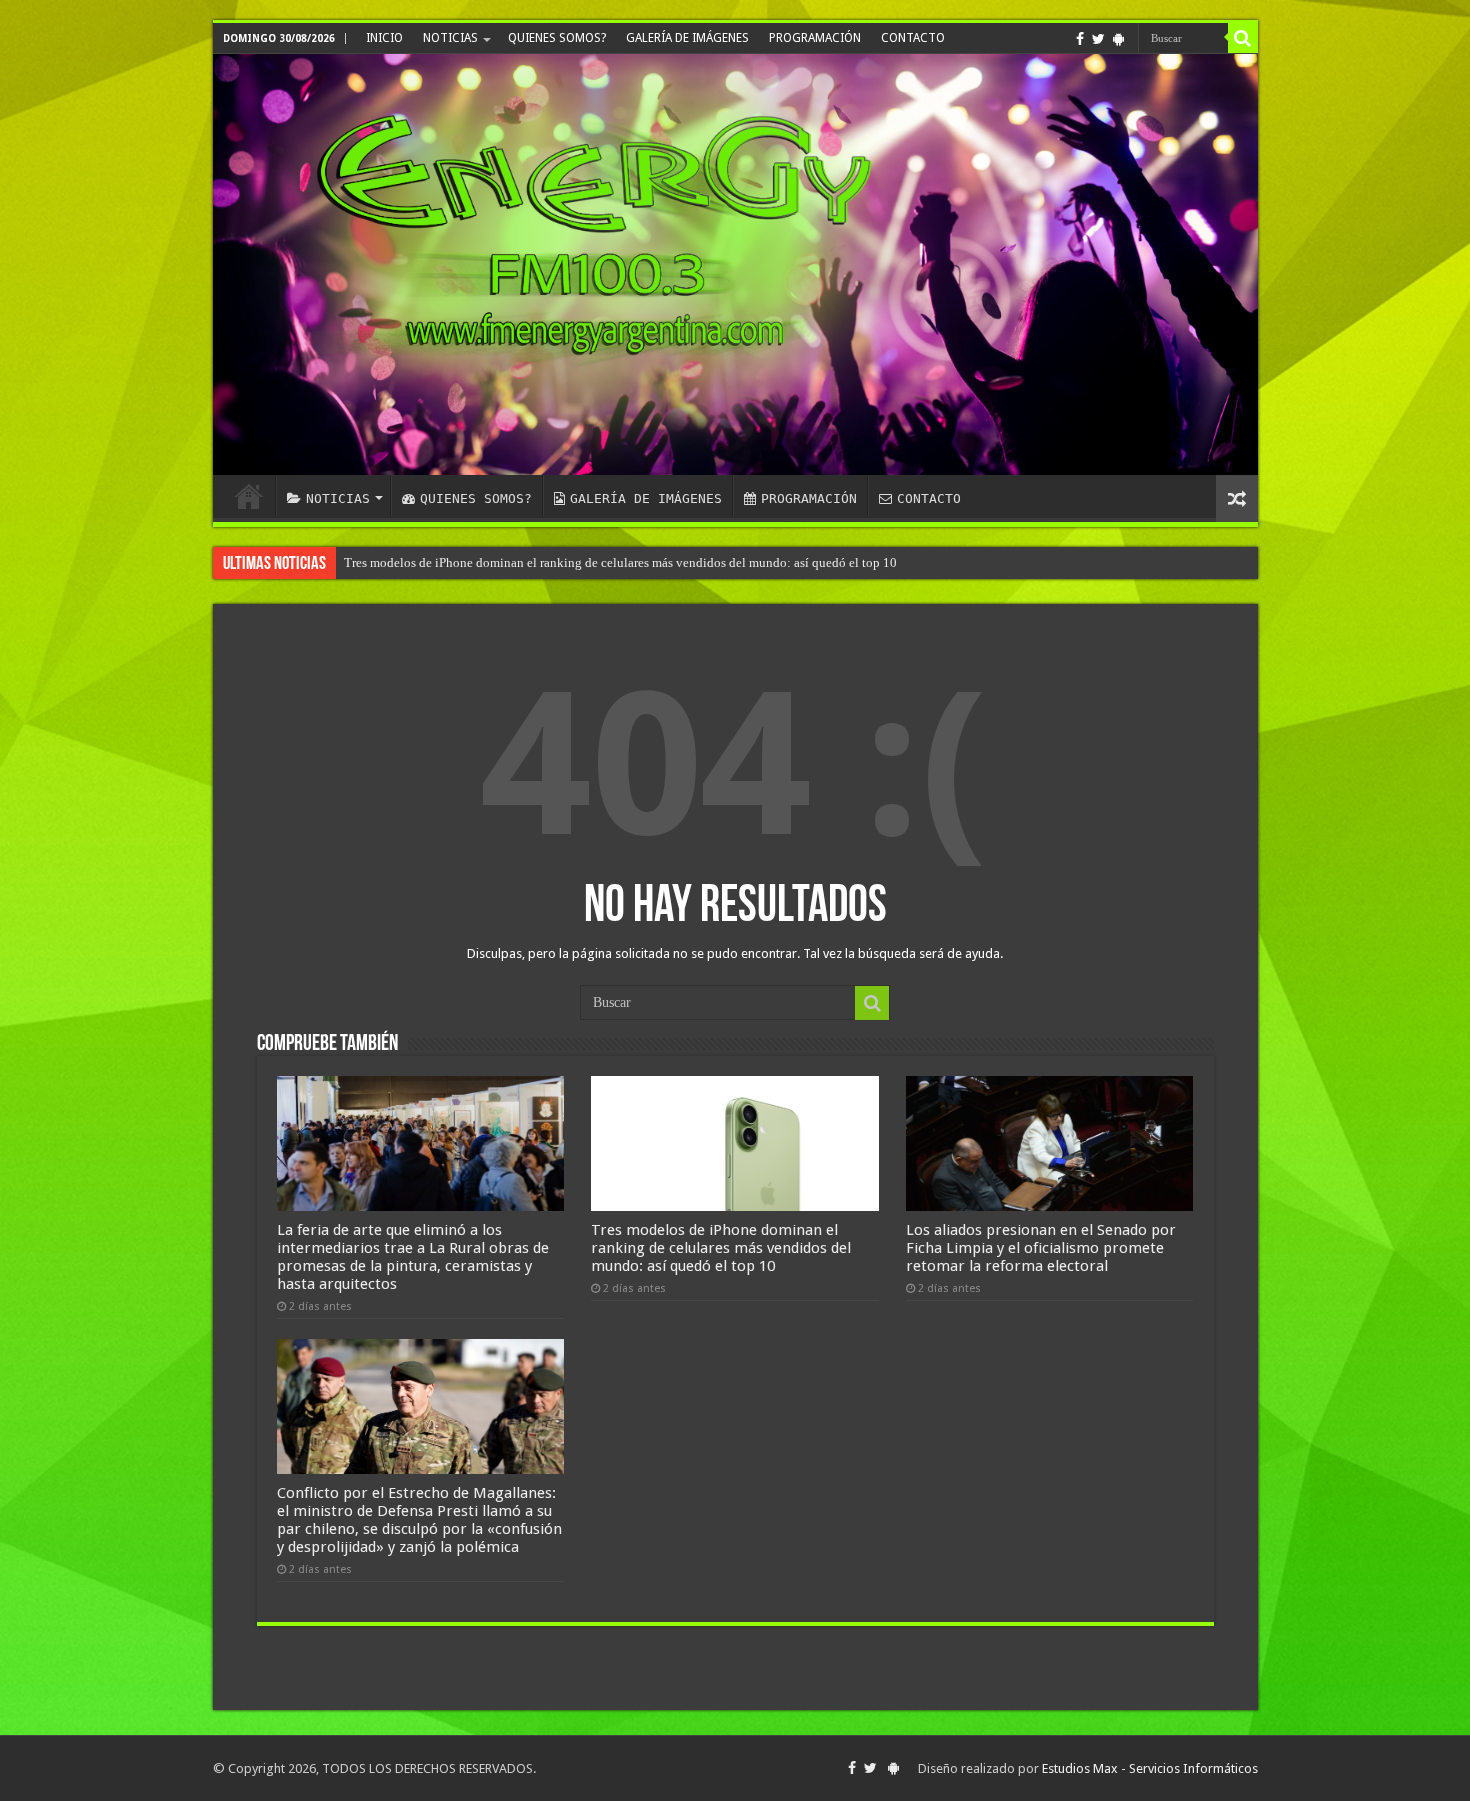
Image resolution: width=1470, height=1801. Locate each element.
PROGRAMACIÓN (815, 38)
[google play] (1118, 39)
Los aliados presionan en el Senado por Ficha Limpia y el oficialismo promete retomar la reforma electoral (1041, 1248)
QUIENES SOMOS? (557, 38)
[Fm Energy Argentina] (735, 264)
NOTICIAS (450, 38)
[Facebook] (1080, 39)
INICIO (384, 38)
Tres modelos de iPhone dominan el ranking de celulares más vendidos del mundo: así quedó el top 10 (620, 562)
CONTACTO (913, 38)
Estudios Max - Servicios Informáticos (1150, 1768)
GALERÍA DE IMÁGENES (687, 38)
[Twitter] (1098, 39)
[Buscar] (1243, 38)
